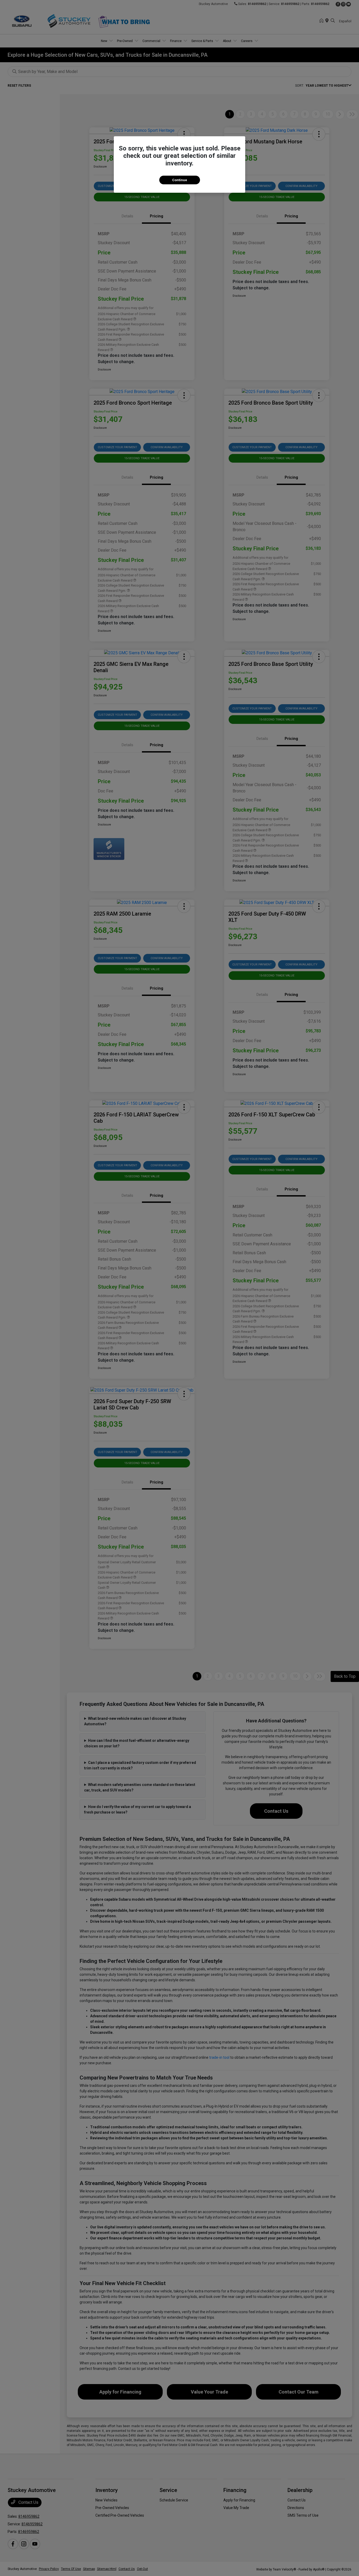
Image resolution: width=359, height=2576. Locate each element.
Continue (180, 180)
